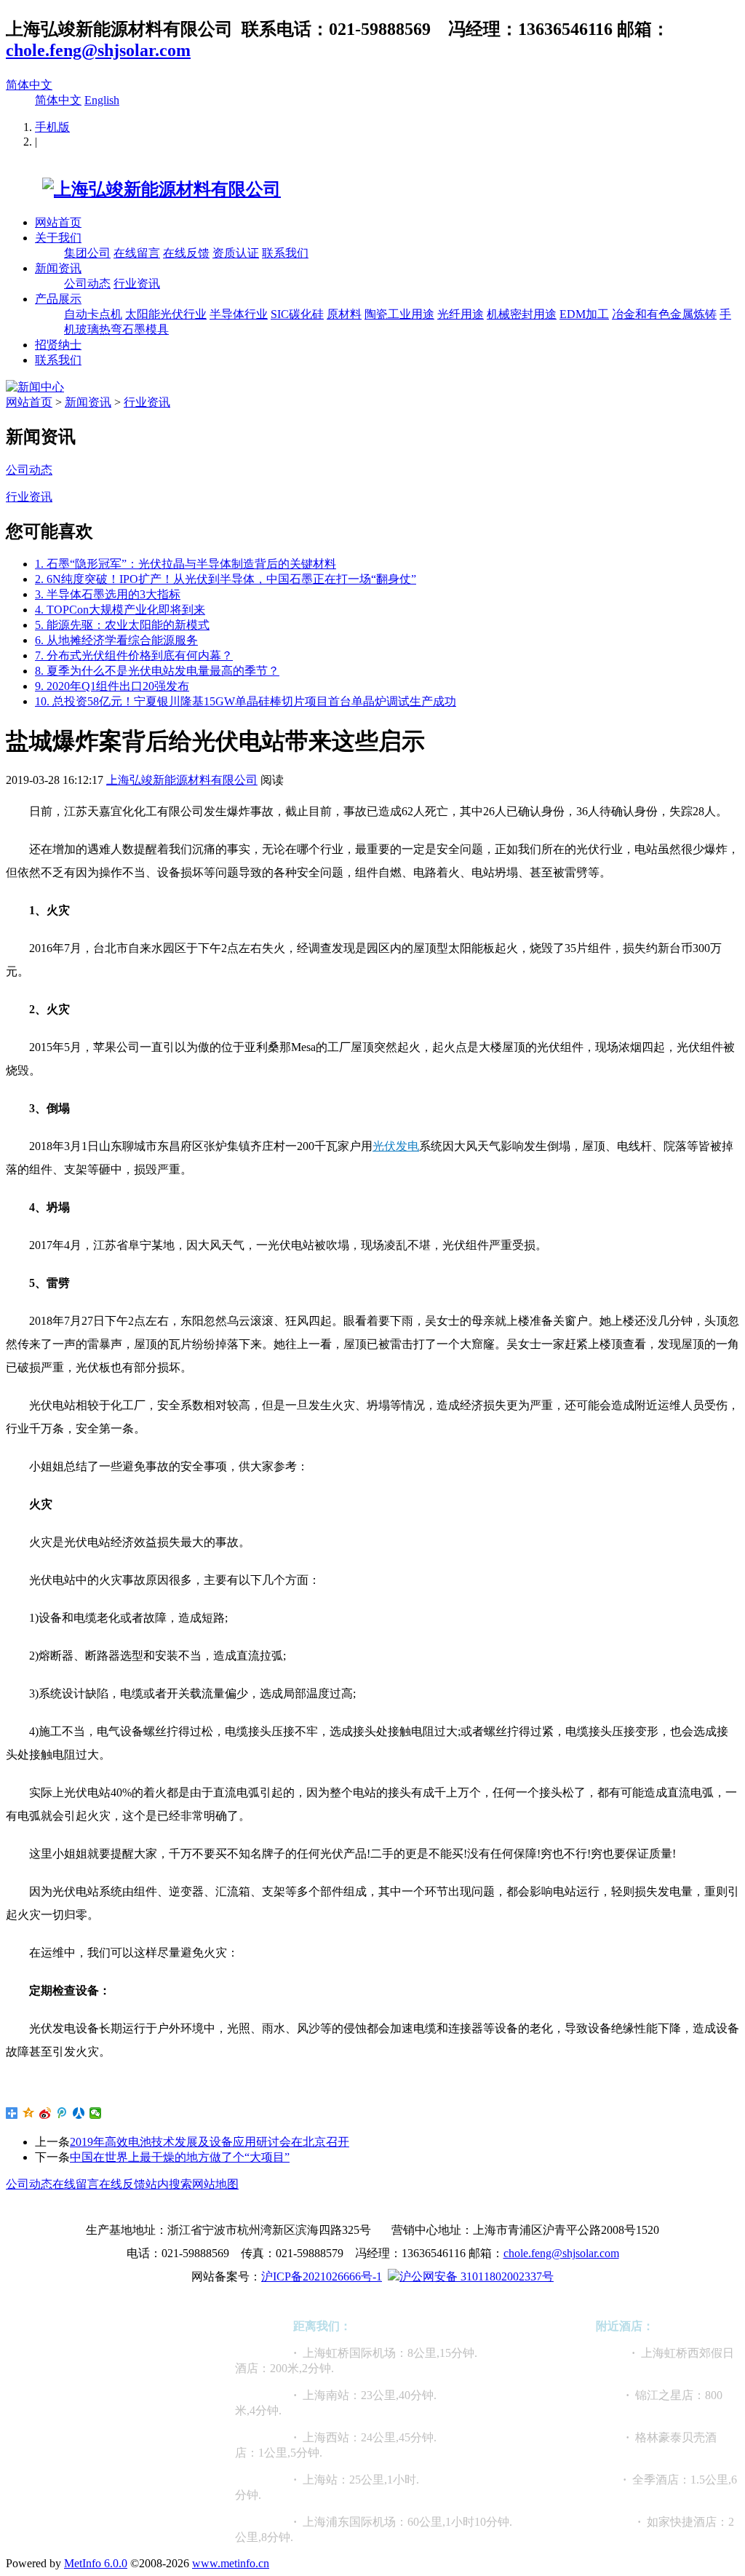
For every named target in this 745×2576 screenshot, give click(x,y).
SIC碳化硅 (297, 314)
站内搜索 (169, 2184)
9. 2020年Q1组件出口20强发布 (112, 686)
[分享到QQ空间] (29, 2113)
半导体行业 (239, 314)
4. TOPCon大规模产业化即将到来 (120, 610)
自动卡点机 (93, 314)
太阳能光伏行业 (166, 314)
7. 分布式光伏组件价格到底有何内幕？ (134, 655)
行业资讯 (137, 284)
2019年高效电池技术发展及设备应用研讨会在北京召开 (210, 2142)
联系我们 (285, 253)
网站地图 (215, 2184)
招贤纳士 (58, 345)
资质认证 (236, 253)
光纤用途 (461, 314)
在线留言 (137, 253)
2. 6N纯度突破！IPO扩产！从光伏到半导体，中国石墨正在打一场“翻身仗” (226, 579)
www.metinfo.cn (231, 2563)
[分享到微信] (96, 2113)
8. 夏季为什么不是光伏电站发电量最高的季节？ (157, 671)
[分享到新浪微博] (45, 2113)
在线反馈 (186, 253)
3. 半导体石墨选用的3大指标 (108, 594)
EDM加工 (584, 314)
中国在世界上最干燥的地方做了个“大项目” (180, 2157)
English (102, 100)
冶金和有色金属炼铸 (664, 314)
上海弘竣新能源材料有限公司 (182, 780)
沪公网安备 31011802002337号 (477, 2276)
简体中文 (29, 85)
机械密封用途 (522, 314)
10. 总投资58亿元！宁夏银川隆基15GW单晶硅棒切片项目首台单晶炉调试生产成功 (246, 701)
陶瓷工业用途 (399, 314)
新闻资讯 (58, 268)
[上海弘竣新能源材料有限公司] (143, 189)
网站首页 (58, 222)
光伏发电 (396, 1146)
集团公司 (87, 253)
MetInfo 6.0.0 (96, 2563)
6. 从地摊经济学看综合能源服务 (116, 640)
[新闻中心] (35, 387)
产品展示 (58, 299)
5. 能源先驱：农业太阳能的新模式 (122, 625)
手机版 (52, 127)
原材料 (344, 314)
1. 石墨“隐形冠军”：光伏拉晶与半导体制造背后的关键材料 (186, 564)
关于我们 (58, 238)
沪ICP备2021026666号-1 (322, 2276)
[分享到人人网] (79, 2113)
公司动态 (87, 284)
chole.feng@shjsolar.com (98, 50)
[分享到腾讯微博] (62, 2113)
